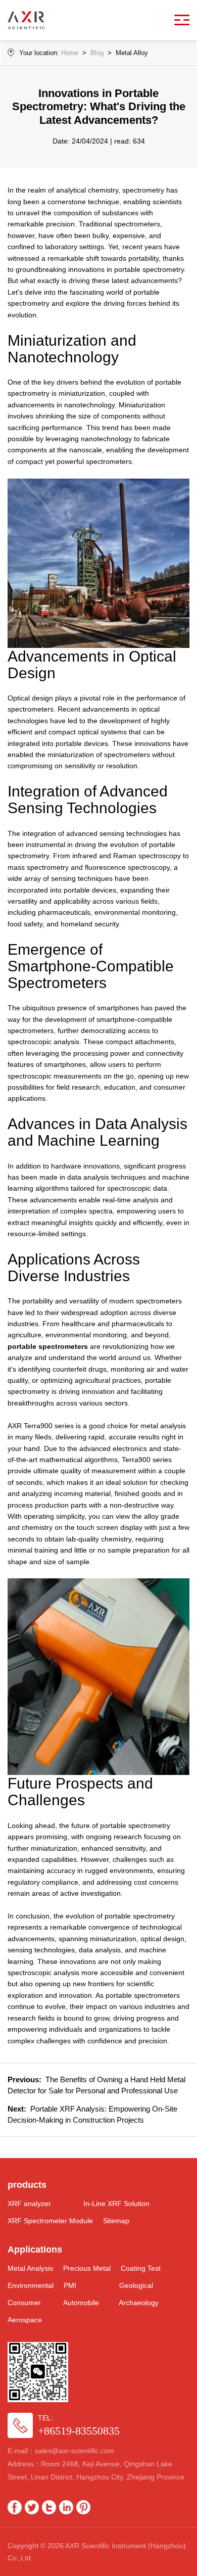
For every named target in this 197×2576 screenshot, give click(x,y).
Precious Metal (87, 2268)
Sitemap (116, 2221)
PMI (70, 2285)
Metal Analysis (30, 2268)
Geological (136, 2285)
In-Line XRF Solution (116, 2204)
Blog (97, 53)
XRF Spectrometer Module (50, 2221)
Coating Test (141, 2268)
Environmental (31, 2285)
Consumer (24, 2303)
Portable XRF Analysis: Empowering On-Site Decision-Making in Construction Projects (92, 2114)
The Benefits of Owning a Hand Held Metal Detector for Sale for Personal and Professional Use (96, 2085)
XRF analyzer (29, 2204)
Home (70, 53)
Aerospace (25, 2320)
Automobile (81, 2303)
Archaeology (139, 2303)
